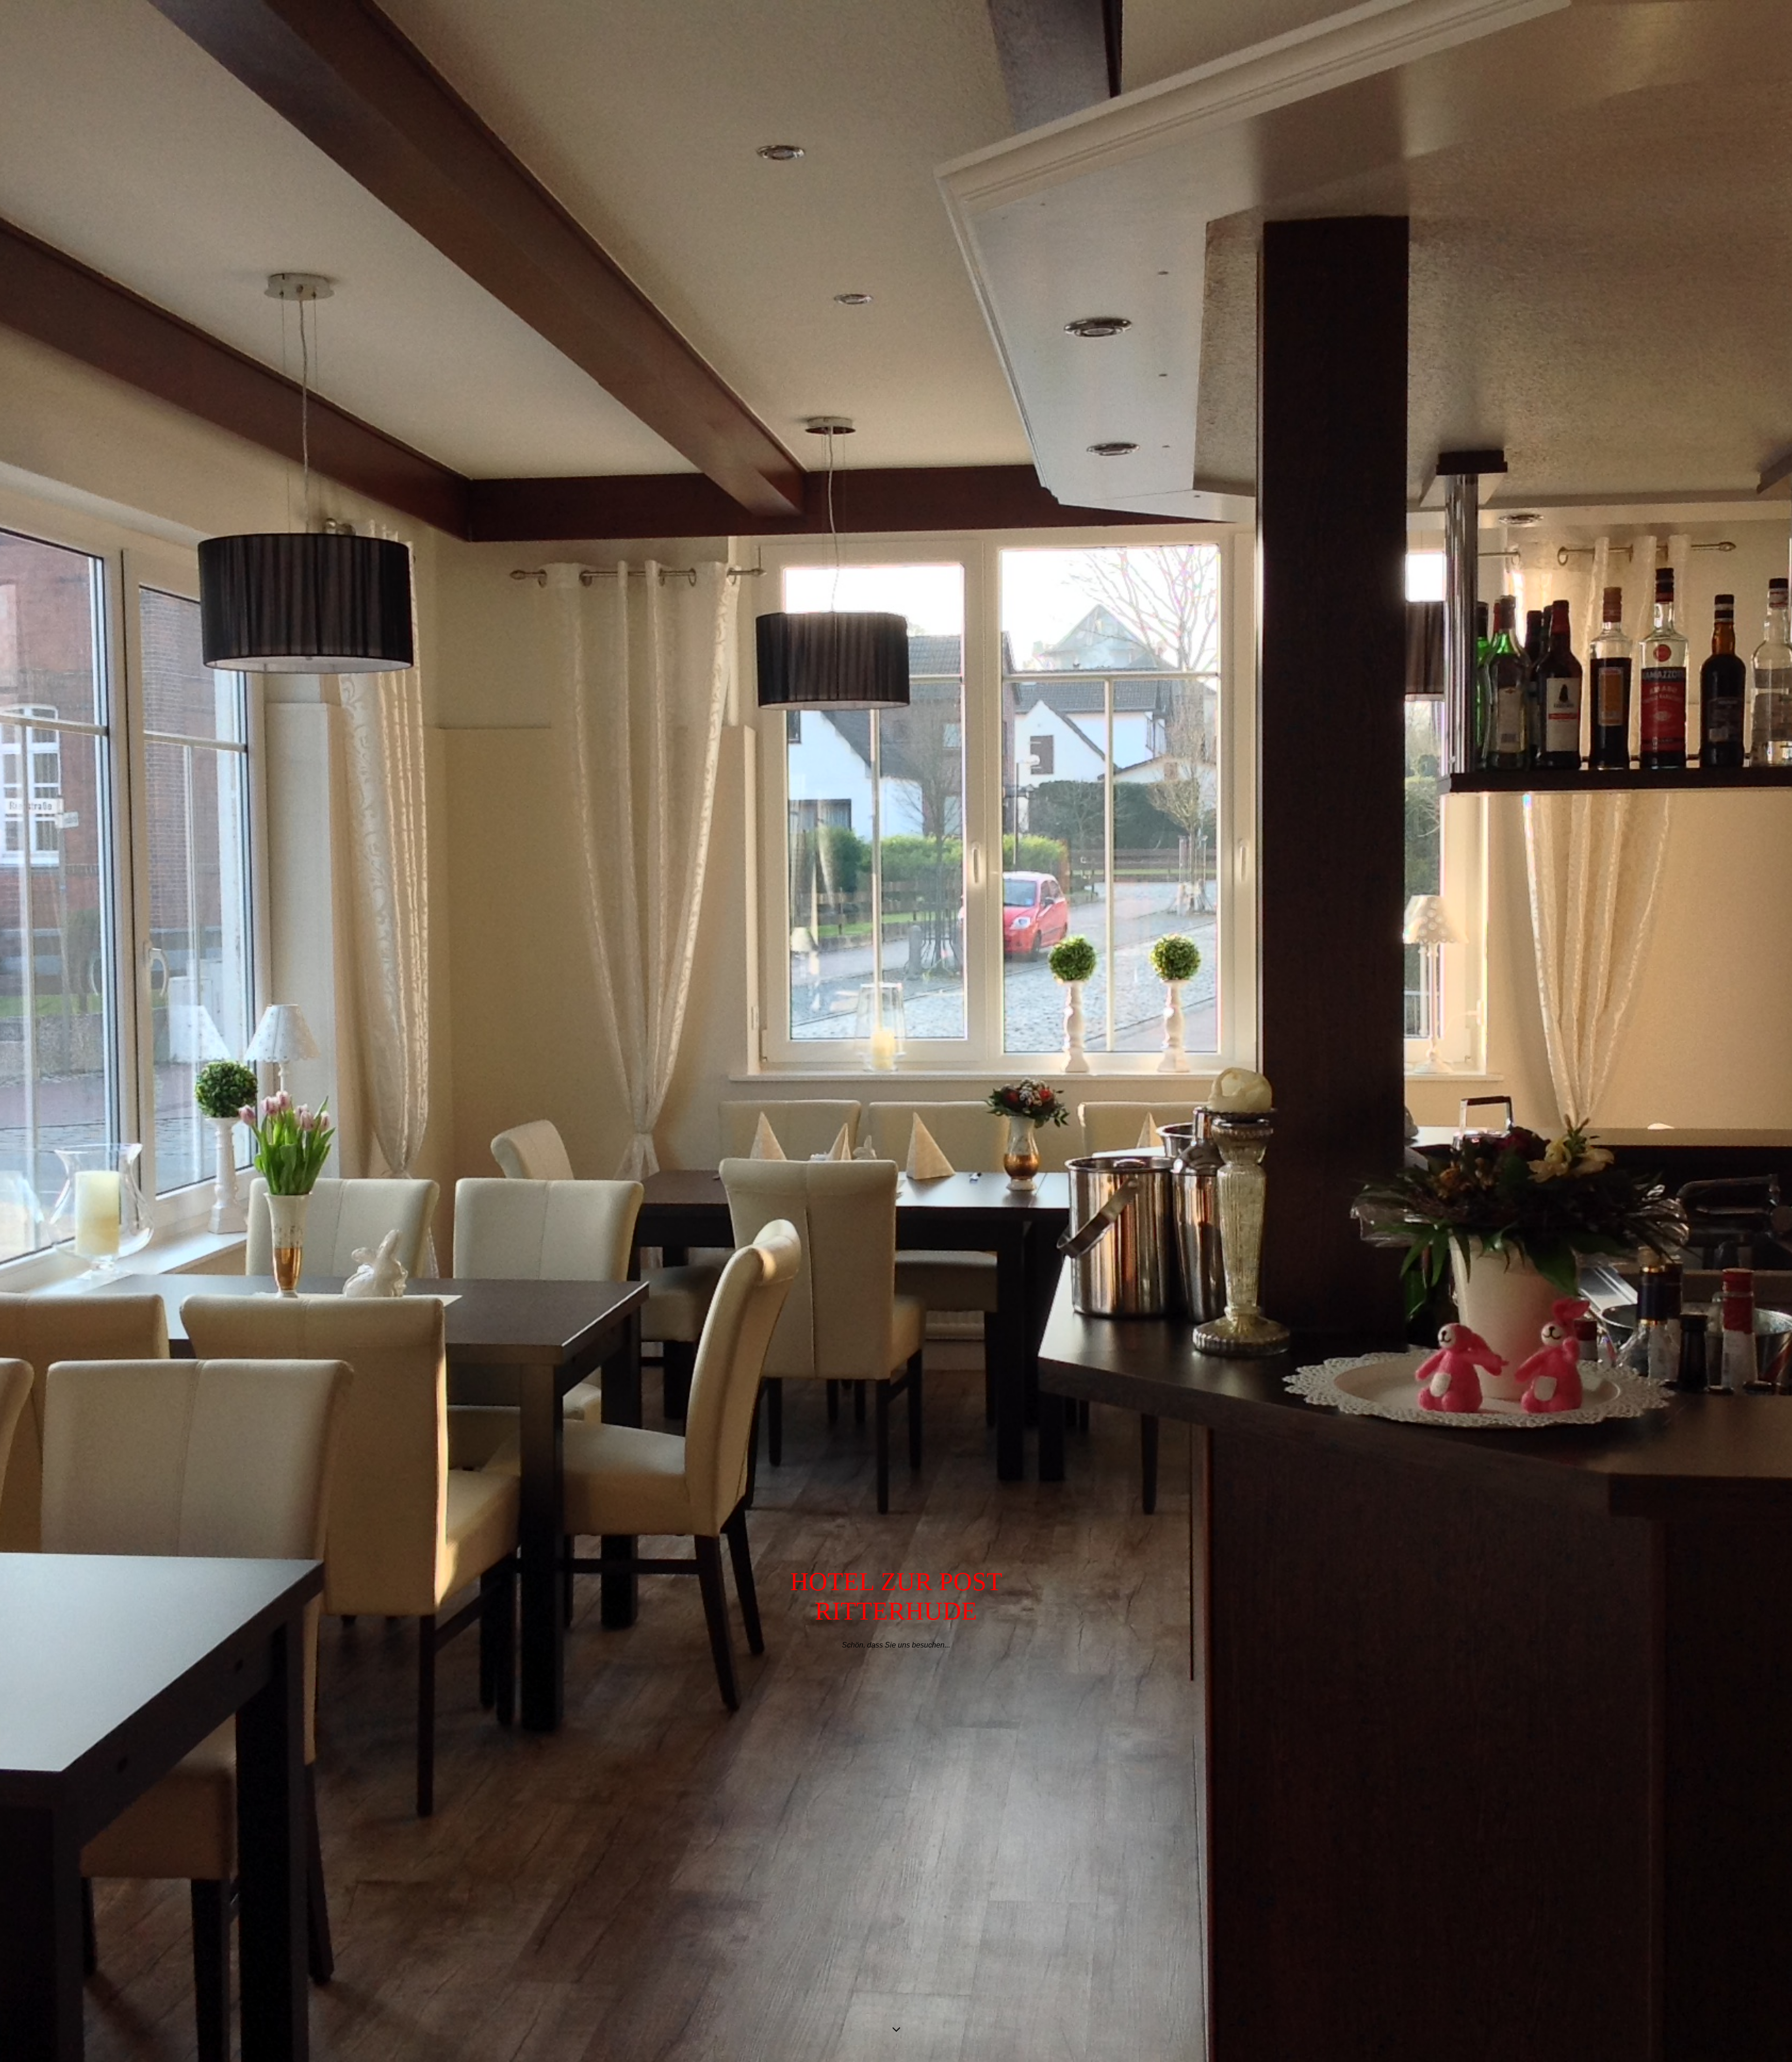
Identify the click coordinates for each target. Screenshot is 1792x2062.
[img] (896, 1031)
